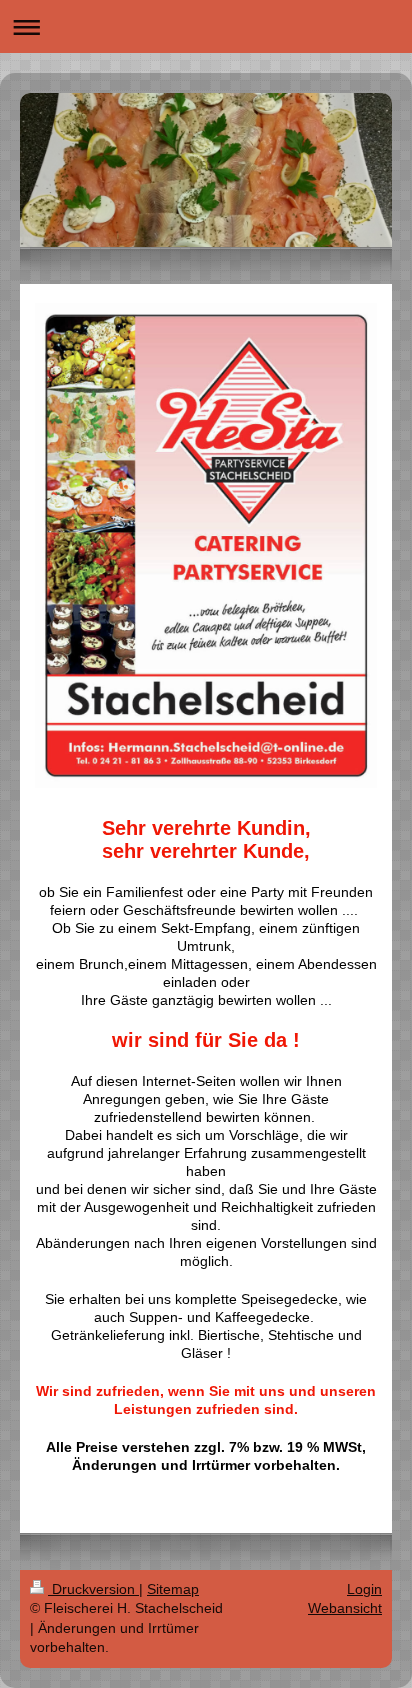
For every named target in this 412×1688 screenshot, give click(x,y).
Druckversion (93, 1589)
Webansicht (345, 1608)
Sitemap (173, 1589)
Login (364, 1589)
